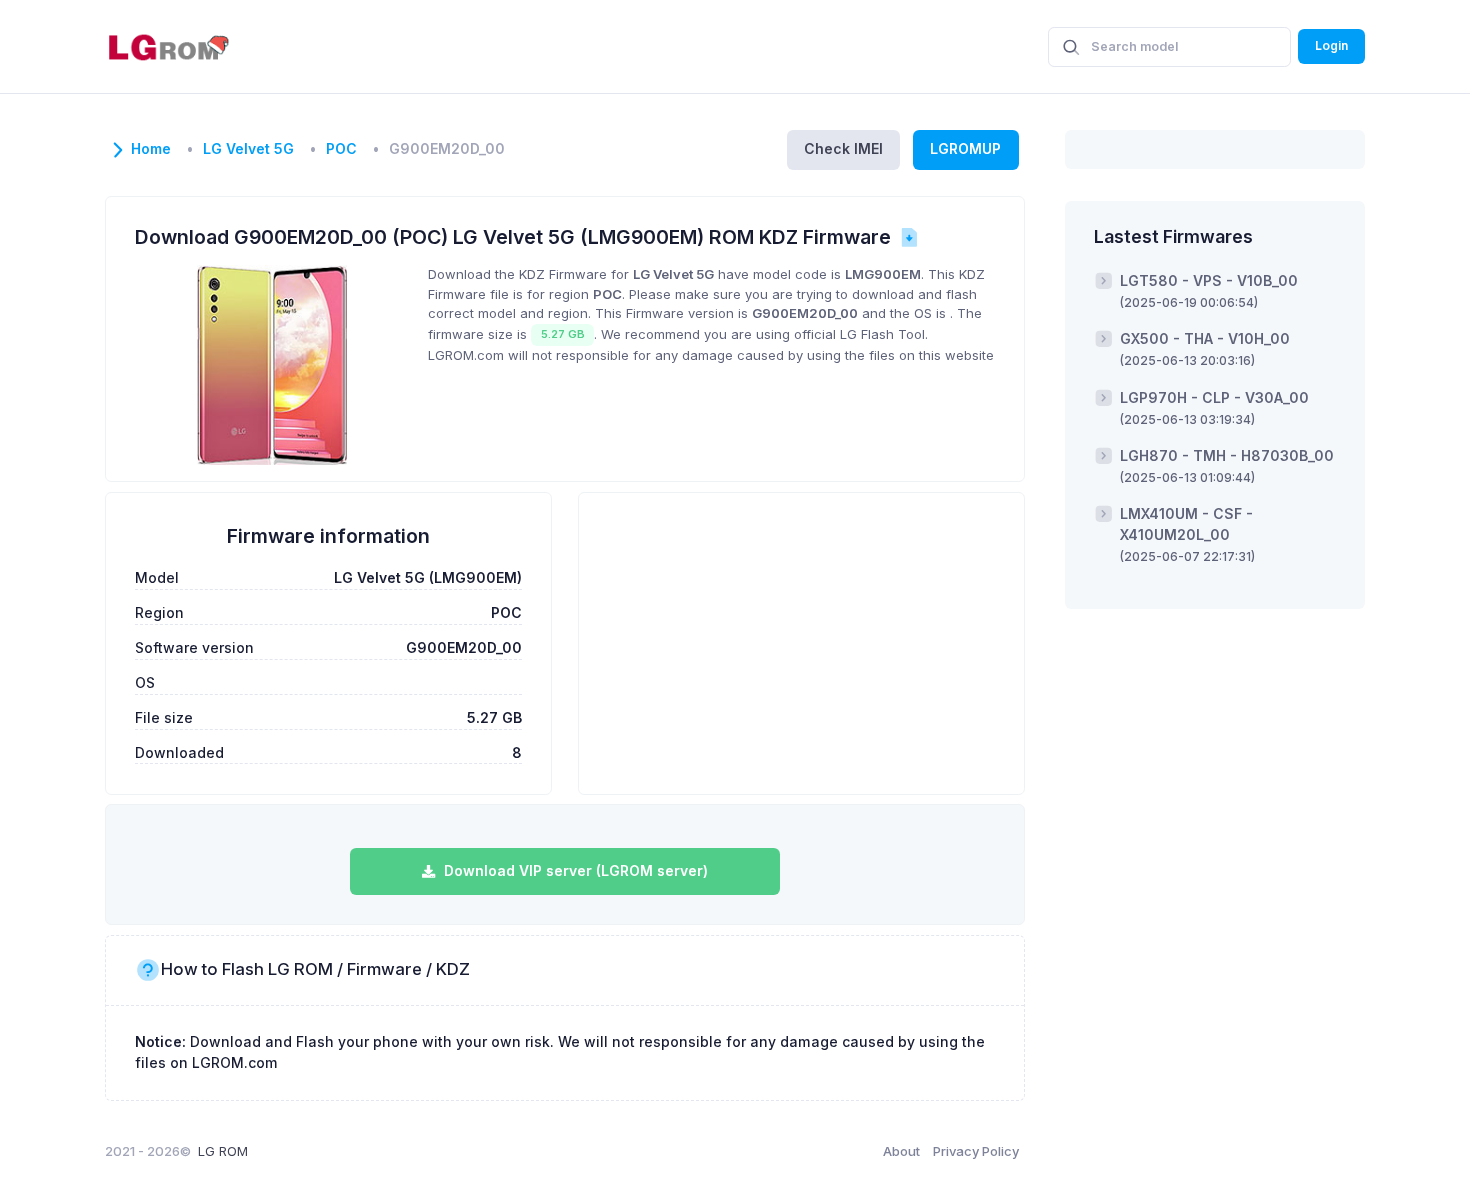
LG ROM (223, 1151)
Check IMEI (843, 148)
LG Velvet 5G (248, 149)
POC (341, 149)
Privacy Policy (976, 1151)
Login (1331, 45)
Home (151, 149)
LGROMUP (965, 148)
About (901, 1151)
